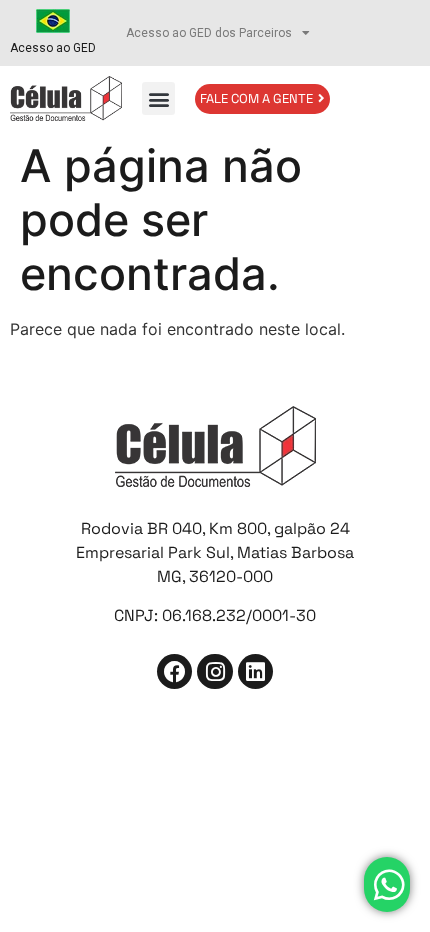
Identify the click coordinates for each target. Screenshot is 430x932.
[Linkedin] (255, 671)
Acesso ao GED (53, 48)
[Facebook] (174, 671)
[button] (158, 98)
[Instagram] (214, 671)
